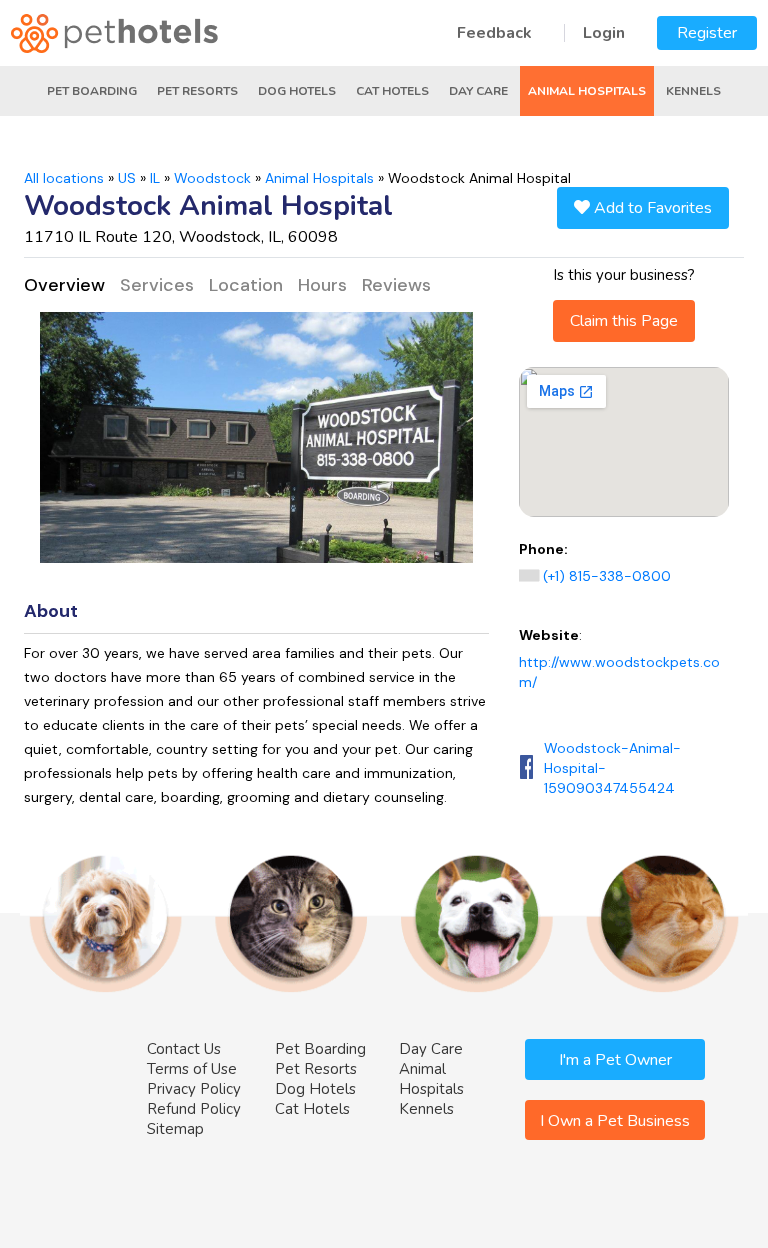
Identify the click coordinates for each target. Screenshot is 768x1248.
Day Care (478, 91)
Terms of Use (192, 1069)
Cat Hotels (392, 91)
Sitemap (175, 1129)
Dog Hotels (297, 91)
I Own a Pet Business (615, 1121)
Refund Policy (194, 1109)
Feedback (494, 33)
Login (604, 33)
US (127, 178)
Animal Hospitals (587, 91)
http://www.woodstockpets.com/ (619, 672)
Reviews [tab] (396, 285)
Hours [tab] (322, 285)
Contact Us (184, 1049)
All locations (64, 178)
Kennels (693, 91)
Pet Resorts (197, 91)
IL (155, 178)
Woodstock (212, 178)
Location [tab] (246, 285)
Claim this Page (624, 321)
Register (707, 33)
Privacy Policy (194, 1089)
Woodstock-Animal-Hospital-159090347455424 (612, 768)
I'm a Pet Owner (615, 1060)
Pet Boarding (92, 91)
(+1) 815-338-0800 (607, 576)
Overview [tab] (64, 285)
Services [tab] (157, 285)
